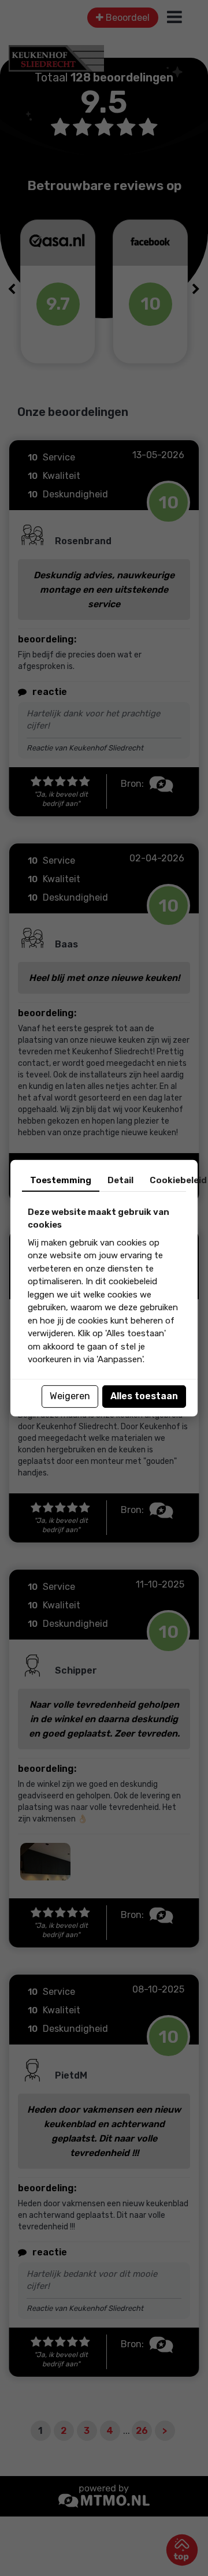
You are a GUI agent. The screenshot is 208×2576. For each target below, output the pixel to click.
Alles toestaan (144, 1396)
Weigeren (70, 1396)
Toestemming (61, 1180)
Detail (120, 1180)
